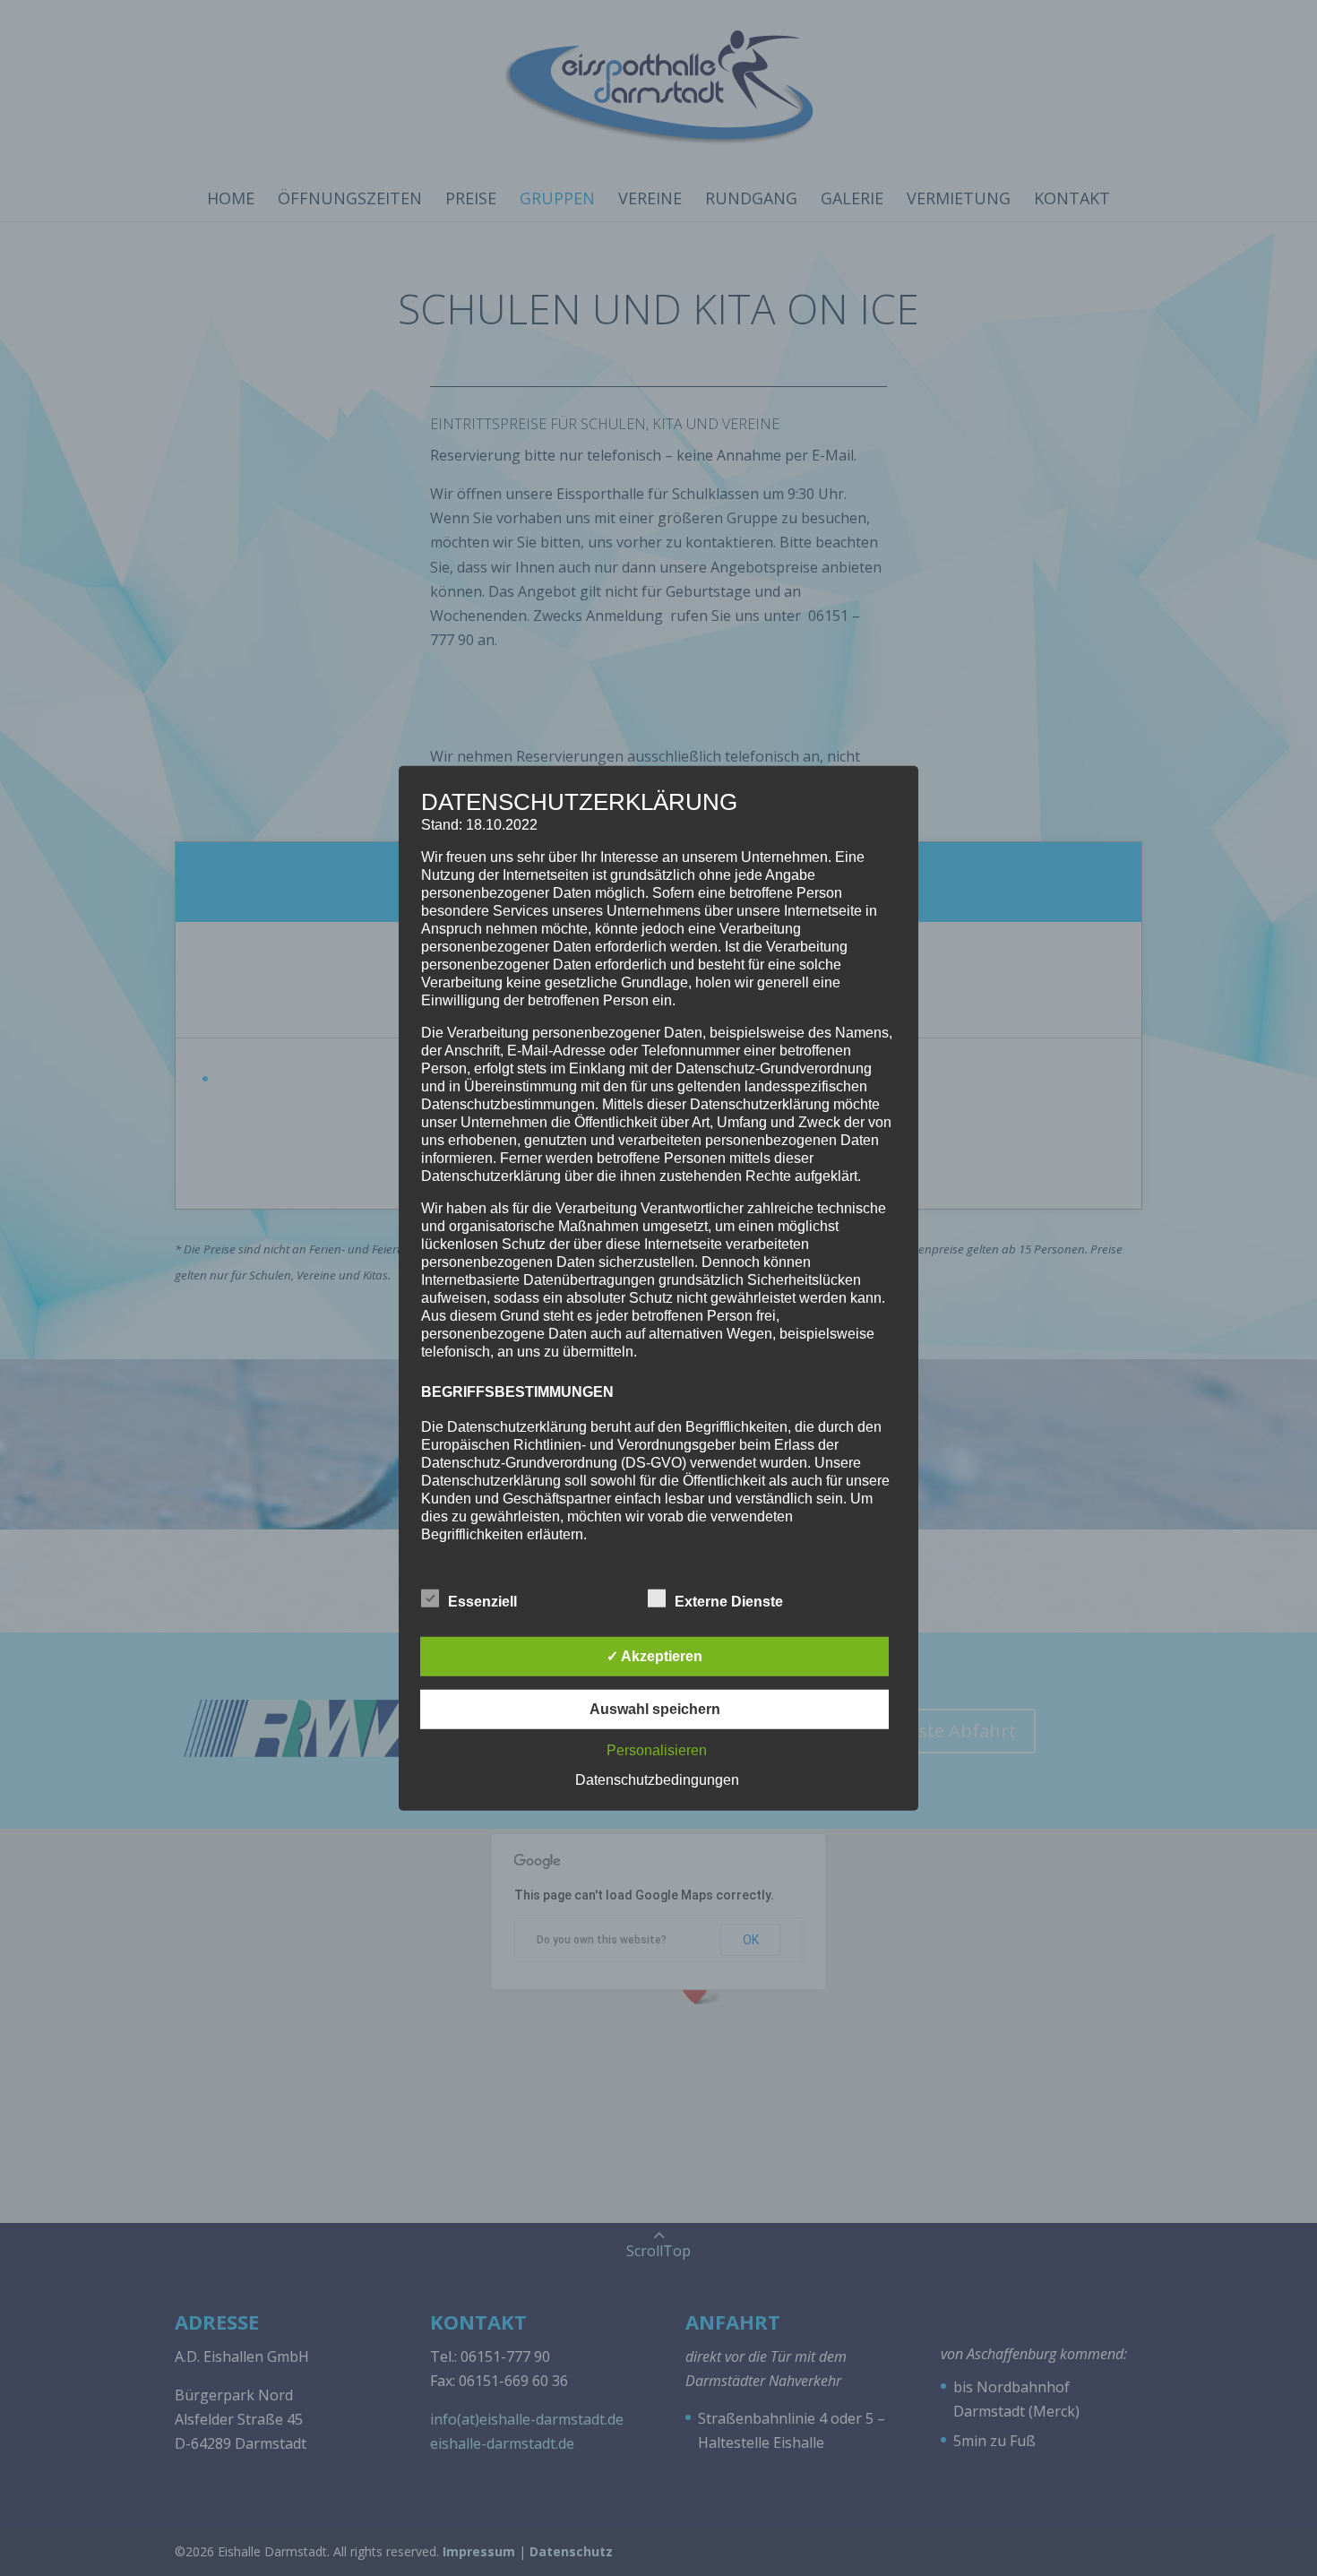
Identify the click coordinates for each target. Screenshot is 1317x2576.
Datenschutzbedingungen (657, 1780)
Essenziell (482, 1602)
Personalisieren (657, 1750)
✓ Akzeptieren (654, 1656)
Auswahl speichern (655, 1709)
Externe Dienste (729, 1602)
